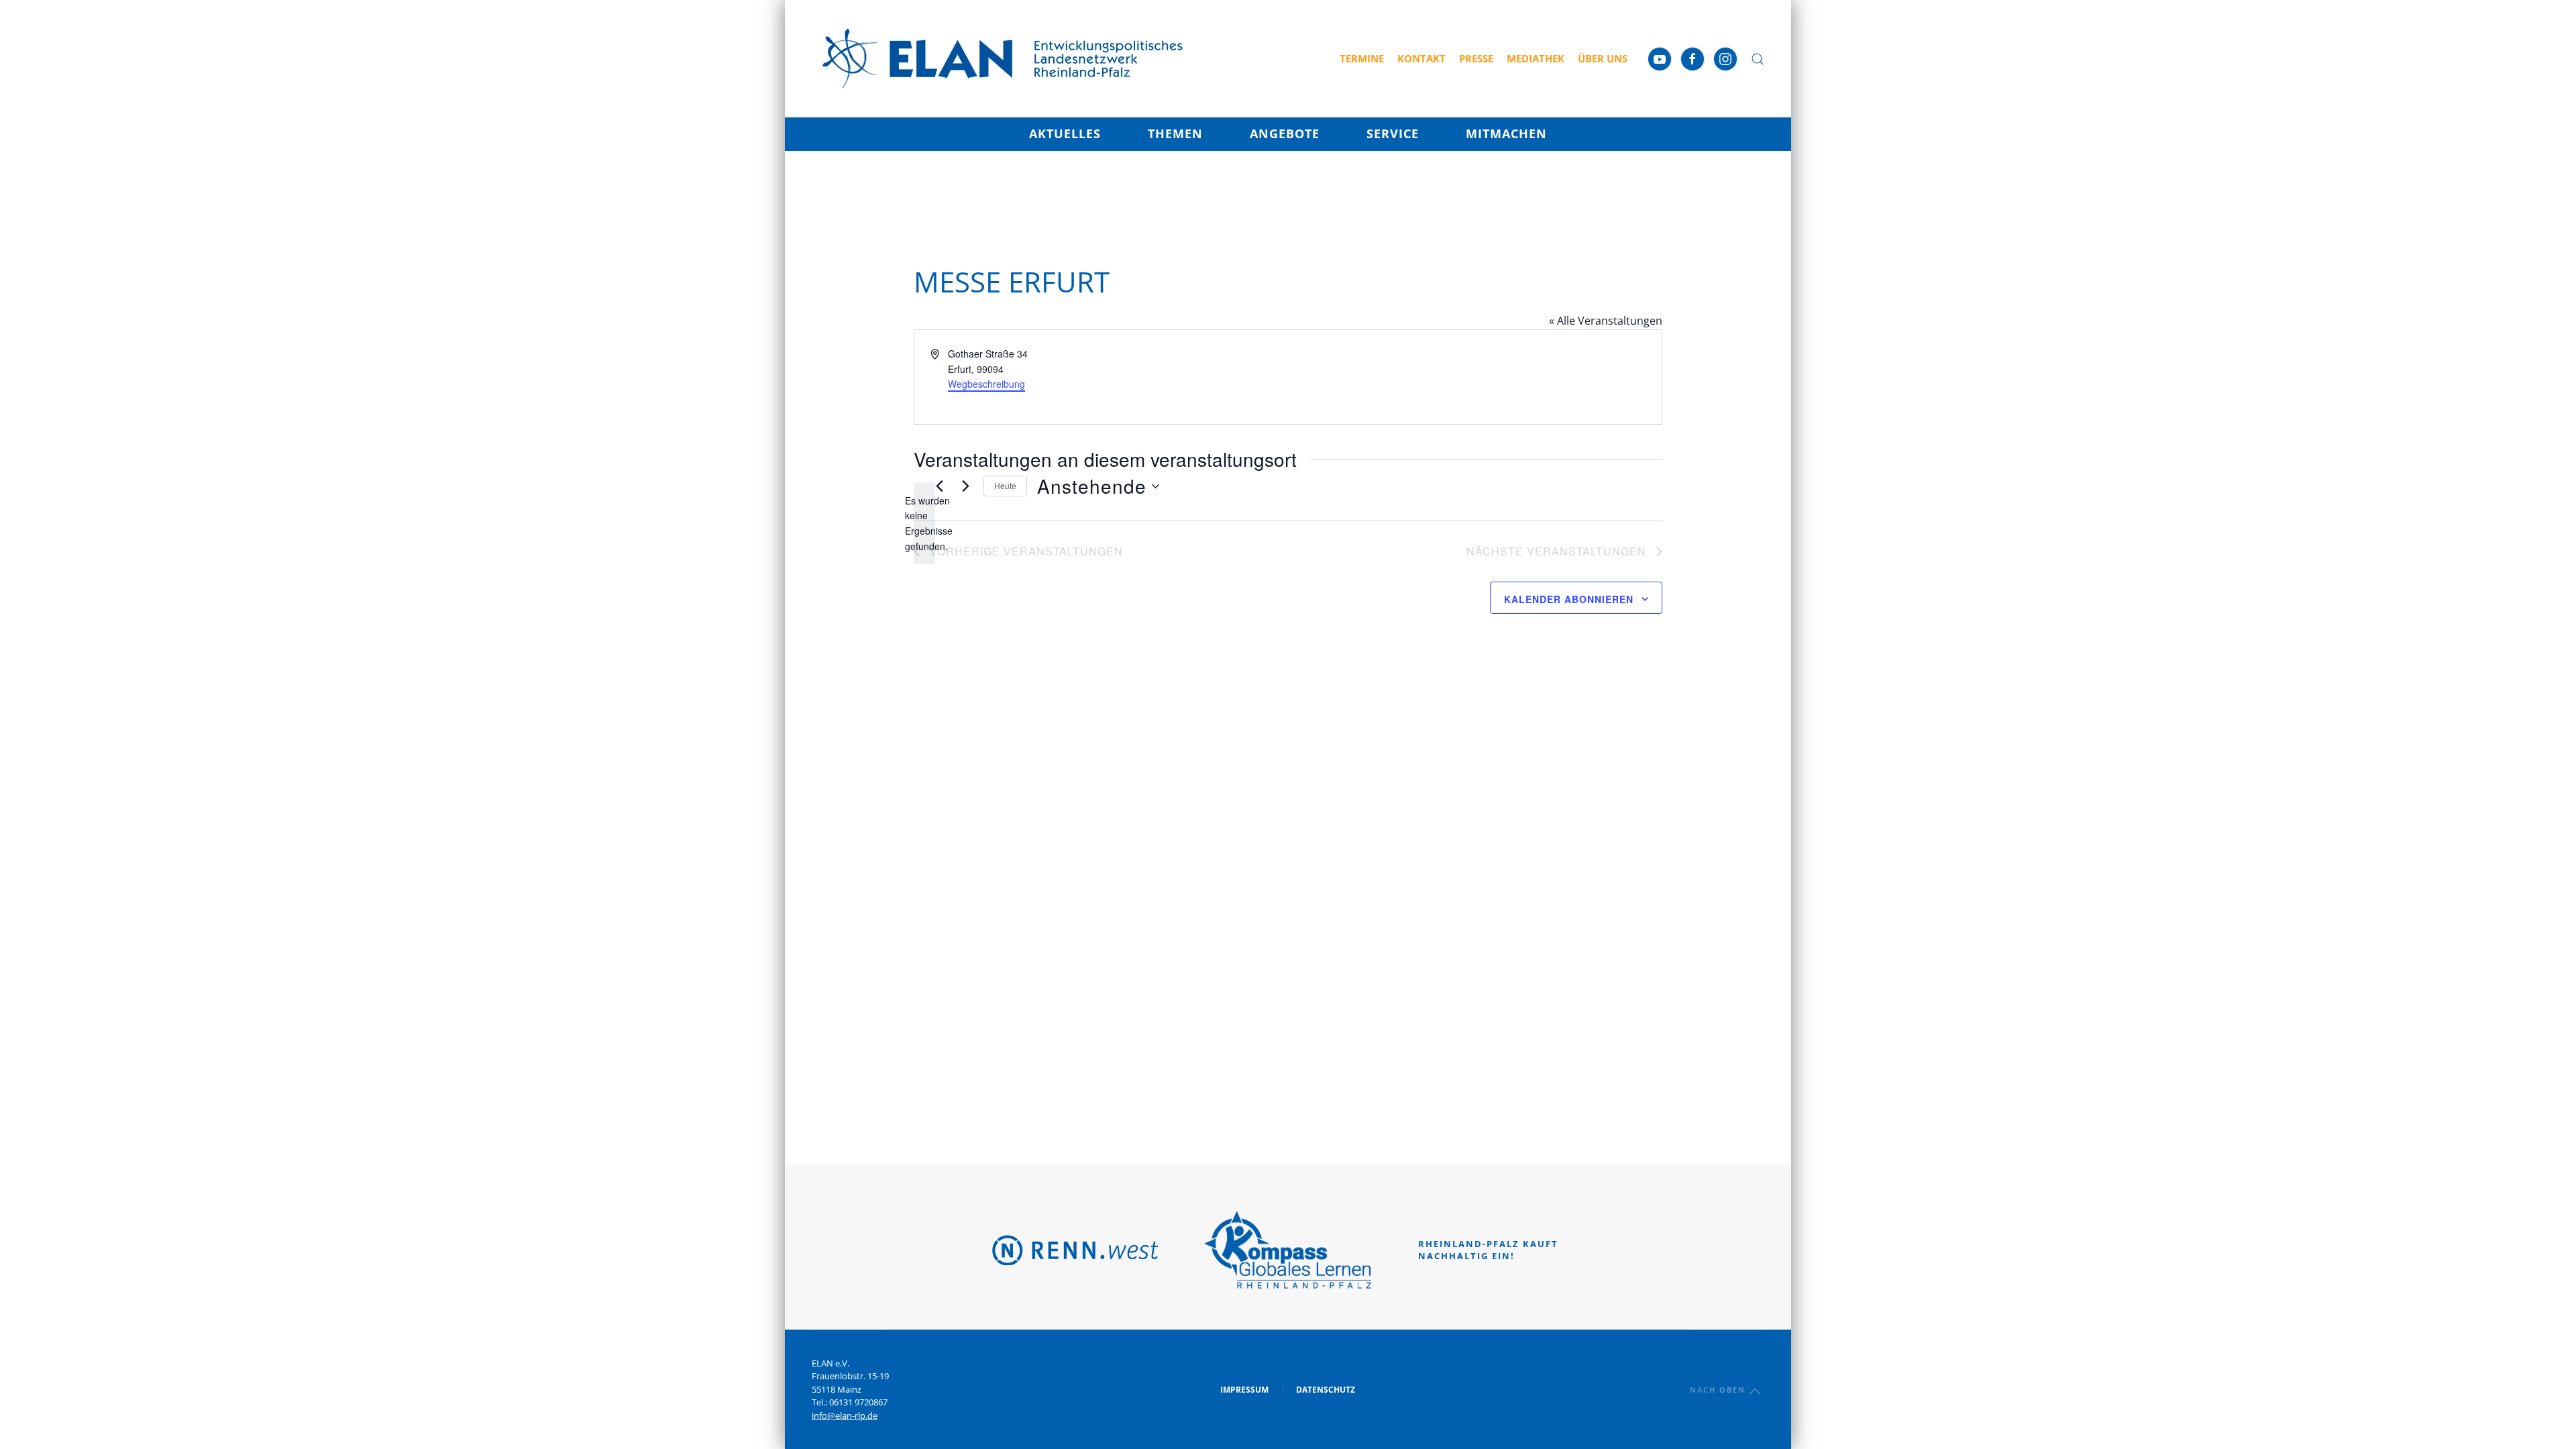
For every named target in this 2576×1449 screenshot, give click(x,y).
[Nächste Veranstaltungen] (965, 486)
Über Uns (1603, 58)
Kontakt (1421, 58)
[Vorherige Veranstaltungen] (939, 486)
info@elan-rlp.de (845, 1415)
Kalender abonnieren (1569, 599)
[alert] (924, 524)
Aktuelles (1065, 133)
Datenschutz (1326, 1390)
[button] (1758, 59)
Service (1393, 133)
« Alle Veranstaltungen (1606, 321)
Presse (1476, 58)
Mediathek (1536, 58)
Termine (1362, 58)
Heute (1005, 485)
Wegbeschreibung (986, 384)
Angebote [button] (1285, 133)
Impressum (1244, 1390)
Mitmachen (1506, 133)
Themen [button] (1175, 133)
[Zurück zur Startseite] (1003, 59)
